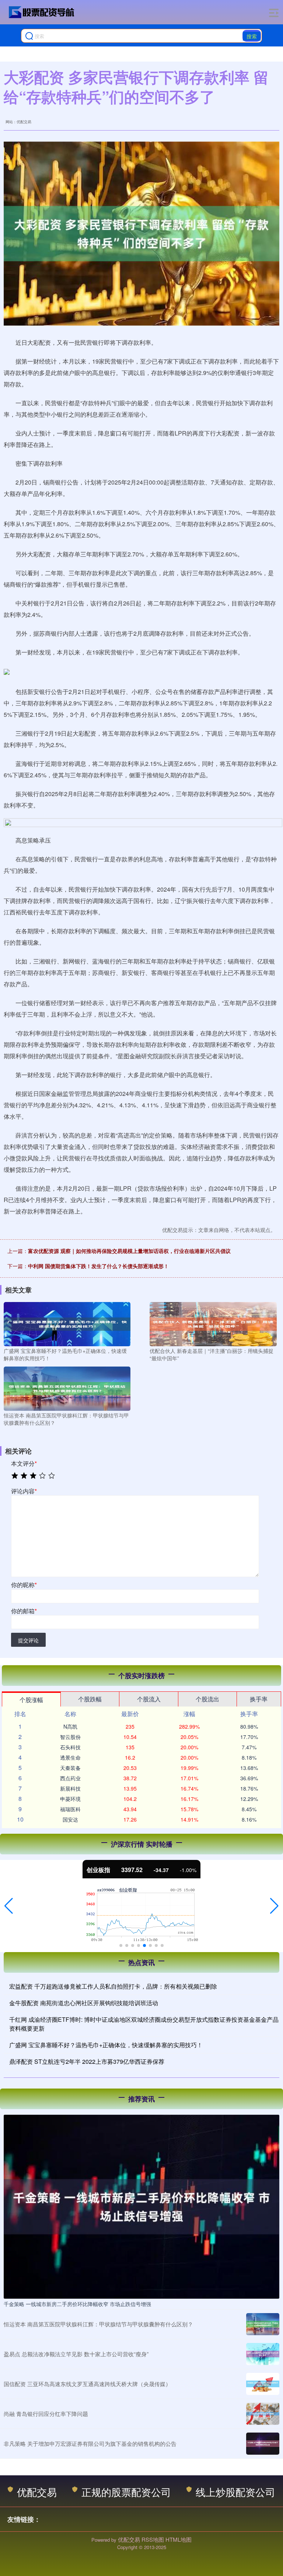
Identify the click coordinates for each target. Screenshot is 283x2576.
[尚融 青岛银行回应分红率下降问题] (263, 2414)
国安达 (70, 1819)
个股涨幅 (31, 1700)
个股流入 (149, 1699)
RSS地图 (153, 2539)
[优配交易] (42, 12)
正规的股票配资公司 (126, 2492)
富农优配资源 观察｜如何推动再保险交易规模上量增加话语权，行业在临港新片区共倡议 (129, 1251)
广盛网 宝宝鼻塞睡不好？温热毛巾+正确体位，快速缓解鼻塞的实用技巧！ (106, 2045)
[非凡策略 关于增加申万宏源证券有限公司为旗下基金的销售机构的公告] (263, 2444)
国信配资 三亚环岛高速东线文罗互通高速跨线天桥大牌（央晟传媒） (87, 2384)
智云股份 (70, 1737)
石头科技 (70, 1747)
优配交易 (37, 2492)
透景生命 (70, 1757)
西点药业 (70, 1778)
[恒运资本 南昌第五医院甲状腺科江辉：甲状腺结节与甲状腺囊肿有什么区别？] (67, 1388)
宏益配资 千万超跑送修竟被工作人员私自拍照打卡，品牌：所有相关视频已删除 (113, 1986)
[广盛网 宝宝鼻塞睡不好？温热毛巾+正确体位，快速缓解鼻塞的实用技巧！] (67, 1323)
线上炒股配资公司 (235, 2492)
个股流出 (207, 1699)
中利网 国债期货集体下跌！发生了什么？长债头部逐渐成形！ (98, 1266)
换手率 (259, 1699)
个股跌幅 (90, 1699)
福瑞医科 (70, 1809)
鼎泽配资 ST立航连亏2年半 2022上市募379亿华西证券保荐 (87, 2061)
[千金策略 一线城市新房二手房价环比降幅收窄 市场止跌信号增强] (141, 2206)
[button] (9, 1906)
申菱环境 (70, 1799)
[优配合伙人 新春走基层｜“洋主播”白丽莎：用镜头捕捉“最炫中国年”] (213, 1323)
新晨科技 (70, 1788)
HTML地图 (179, 2539)
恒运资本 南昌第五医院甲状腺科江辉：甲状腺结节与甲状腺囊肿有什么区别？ (98, 2324)
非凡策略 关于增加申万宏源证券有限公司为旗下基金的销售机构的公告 (90, 2443)
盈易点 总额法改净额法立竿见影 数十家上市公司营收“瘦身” (76, 2354)
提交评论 (28, 1640)
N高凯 (70, 1726)
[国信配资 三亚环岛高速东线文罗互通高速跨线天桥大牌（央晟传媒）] (263, 2384)
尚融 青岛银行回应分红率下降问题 (46, 2414)
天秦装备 (70, 1768)
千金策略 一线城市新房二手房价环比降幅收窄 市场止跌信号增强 (77, 2304)
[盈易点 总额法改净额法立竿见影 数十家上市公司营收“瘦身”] (263, 2354)
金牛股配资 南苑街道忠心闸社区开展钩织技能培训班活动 (84, 2003)
